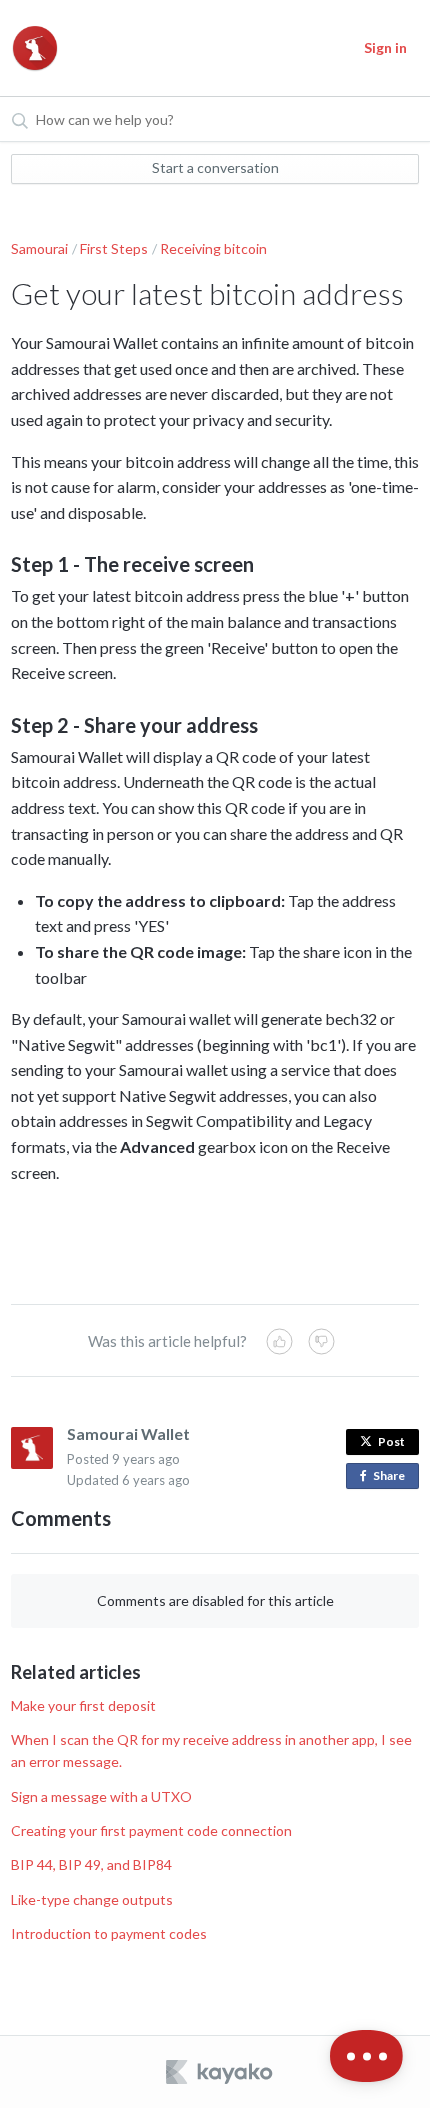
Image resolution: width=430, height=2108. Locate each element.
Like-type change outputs (92, 1899)
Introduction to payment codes (109, 1933)
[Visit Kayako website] (221, 2072)
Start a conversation (215, 167)
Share (393, 1478)
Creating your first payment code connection (151, 1830)
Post (391, 1441)
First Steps (114, 248)
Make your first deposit (83, 1705)
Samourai (39, 248)
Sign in (385, 47)
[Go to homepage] (35, 48)
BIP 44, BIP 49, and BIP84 (91, 1864)
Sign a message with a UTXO (101, 1796)
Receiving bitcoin (213, 248)
